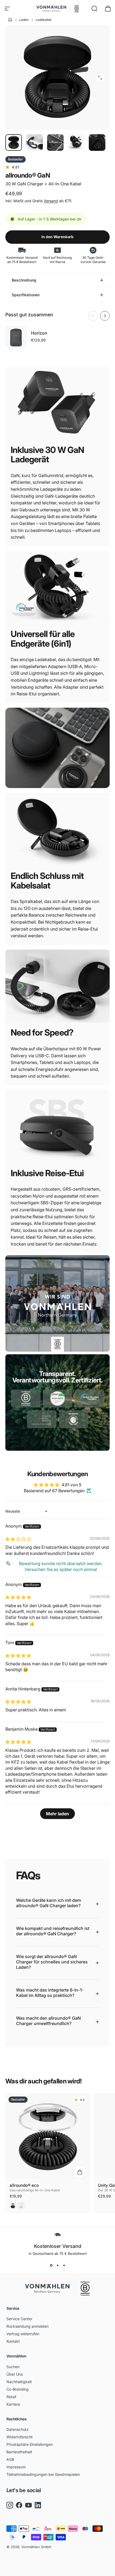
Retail (11, 2397)
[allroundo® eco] (48, 2136)
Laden (24, 20)
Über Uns (15, 2374)
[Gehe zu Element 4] (76, 143)
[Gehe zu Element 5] (97, 143)
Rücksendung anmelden (28, 2326)
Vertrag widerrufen (23, 2334)
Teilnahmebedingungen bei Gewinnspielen (43, 2474)
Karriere (13, 2404)
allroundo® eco (24, 2185)
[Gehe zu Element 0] (14, 143)
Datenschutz (18, 2429)
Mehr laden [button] (57, 1814)
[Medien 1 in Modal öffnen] (100, 78)
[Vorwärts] (105, 316)
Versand (51, 201)
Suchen (13, 2367)
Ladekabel (43, 20)
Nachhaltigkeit (19, 2382)
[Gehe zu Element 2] (34, 143)
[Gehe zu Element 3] (55, 143)
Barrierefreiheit (19, 2452)
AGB (10, 2459)
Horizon (39, 333)
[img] (18, 1539)
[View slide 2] (57, 2265)
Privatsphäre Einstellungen (30, 2444)
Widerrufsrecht (20, 2437)
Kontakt (13, 2341)
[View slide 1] (51, 2265)
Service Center (19, 2319)
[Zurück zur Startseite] (9, 20)
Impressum (16, 2467)
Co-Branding (18, 2389)
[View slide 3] (64, 2265)
